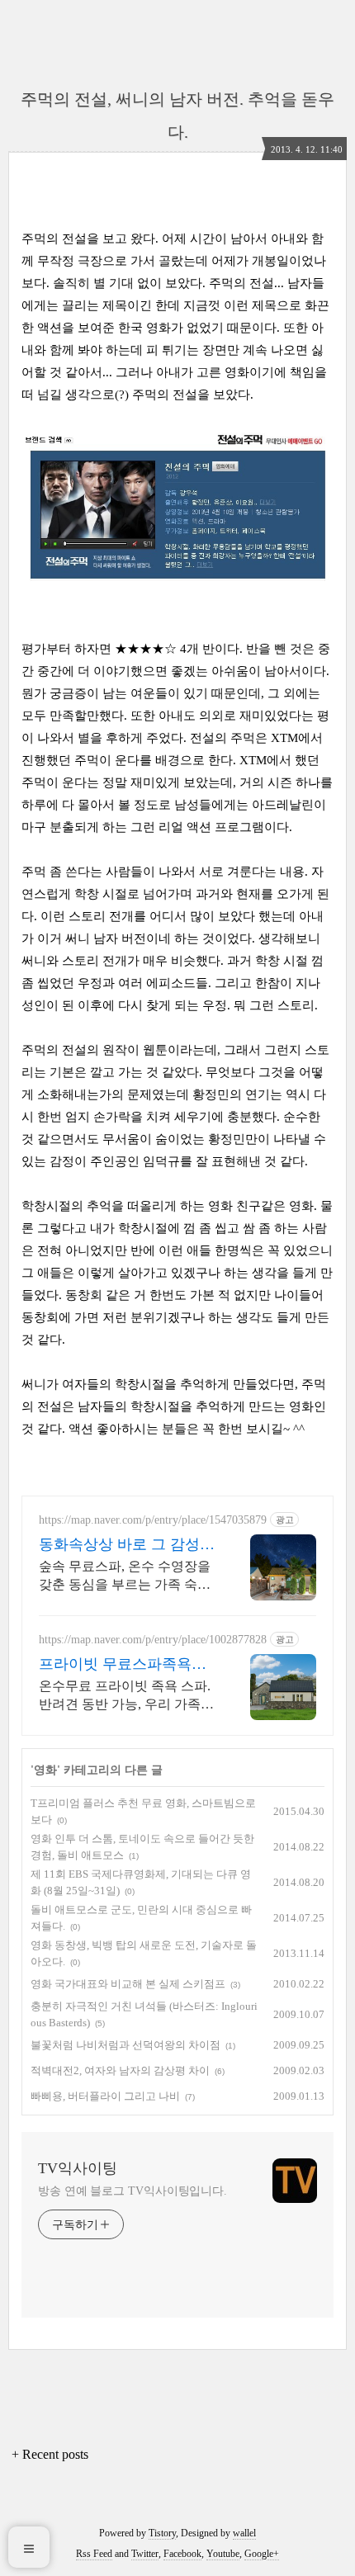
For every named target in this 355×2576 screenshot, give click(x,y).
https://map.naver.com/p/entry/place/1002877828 (153, 1640)
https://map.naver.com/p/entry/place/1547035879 (153, 1520)
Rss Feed (94, 2554)
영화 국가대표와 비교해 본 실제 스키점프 (128, 1984)
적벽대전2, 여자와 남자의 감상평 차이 (120, 2070)
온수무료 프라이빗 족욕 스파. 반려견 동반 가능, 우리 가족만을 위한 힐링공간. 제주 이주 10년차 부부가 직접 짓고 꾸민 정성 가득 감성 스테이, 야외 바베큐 (128, 1696)
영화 (45, 1770)
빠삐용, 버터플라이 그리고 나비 (105, 2096)
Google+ (262, 2554)
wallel (244, 2533)
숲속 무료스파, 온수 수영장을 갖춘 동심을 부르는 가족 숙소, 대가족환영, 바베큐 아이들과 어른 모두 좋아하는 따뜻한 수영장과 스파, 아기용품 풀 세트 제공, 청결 (126, 1576)
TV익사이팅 (78, 2168)
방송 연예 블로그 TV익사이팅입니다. (133, 2191)
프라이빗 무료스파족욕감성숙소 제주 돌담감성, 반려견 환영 (123, 1665)
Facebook (182, 2554)
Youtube (223, 2554)
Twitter (145, 2554)
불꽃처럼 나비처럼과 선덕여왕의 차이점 (125, 2045)
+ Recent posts (50, 2454)
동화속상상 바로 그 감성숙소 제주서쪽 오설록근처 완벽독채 (127, 1545)
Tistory (162, 2533)
